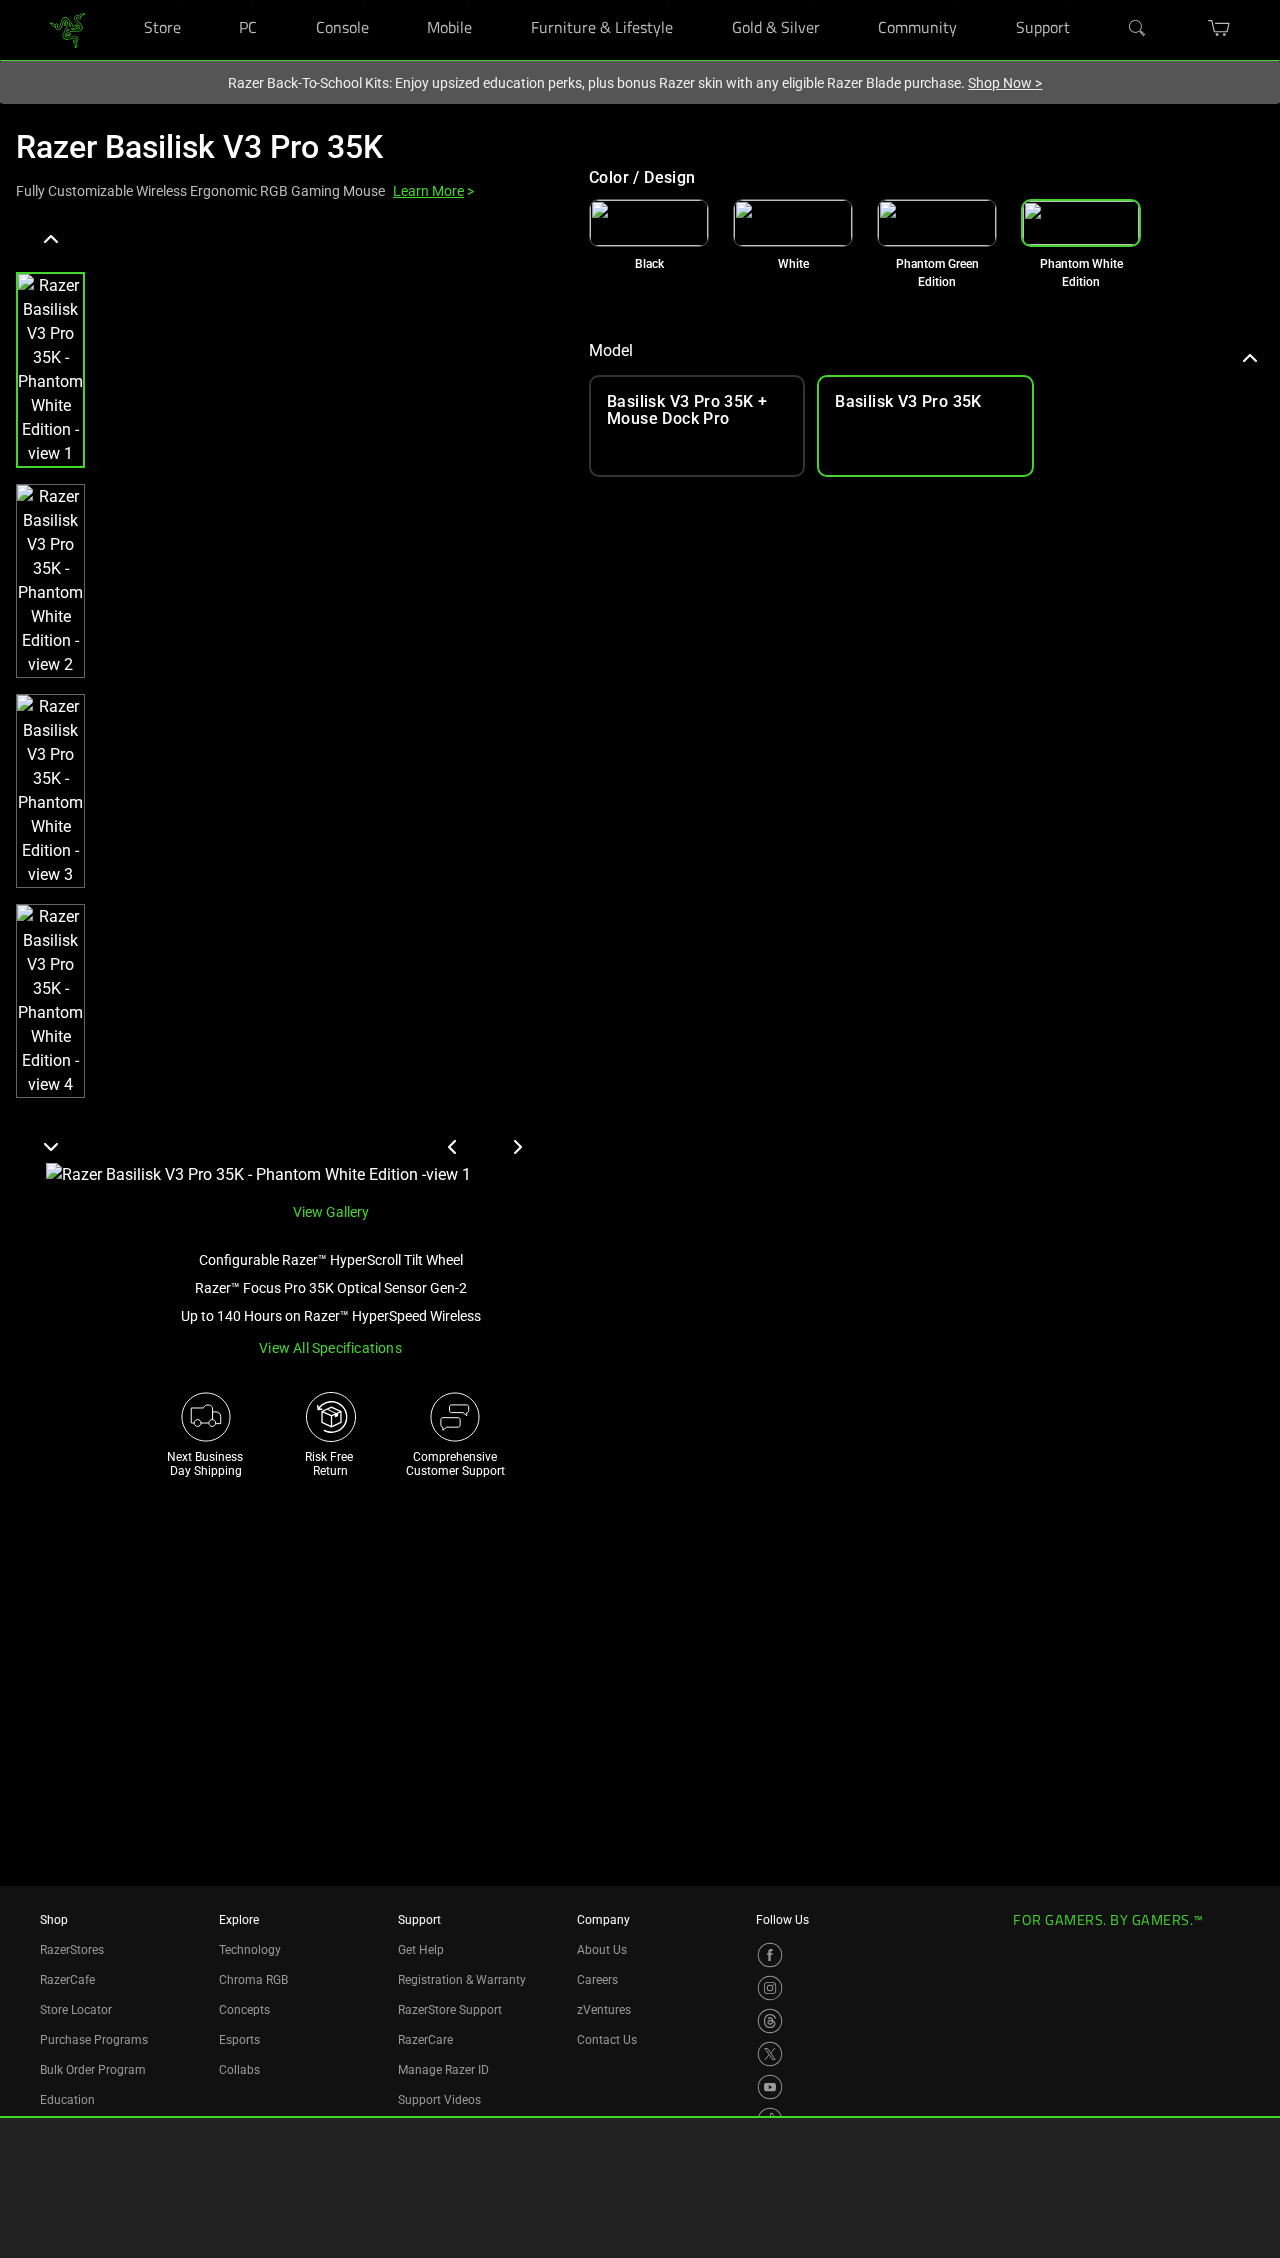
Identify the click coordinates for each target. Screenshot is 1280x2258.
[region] (286, 705)
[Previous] (50, 240)
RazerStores (72, 1950)
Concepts (244, 2010)
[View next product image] (517, 1147)
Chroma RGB (253, 1980)
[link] (67, 28)
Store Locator (76, 2010)
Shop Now (1005, 83)
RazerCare (425, 2040)
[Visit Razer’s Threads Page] (770, 2021)
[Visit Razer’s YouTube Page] (770, 2087)
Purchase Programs (94, 2040)
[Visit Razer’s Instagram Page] (770, 1988)
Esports (239, 2040)
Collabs (239, 2070)
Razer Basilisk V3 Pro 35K (199, 147)
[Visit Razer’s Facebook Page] (770, 1955)
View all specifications (330, 1348)
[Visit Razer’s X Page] (770, 2054)
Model (611, 350)
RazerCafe (67, 1980)
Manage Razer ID (443, 2070)
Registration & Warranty (462, 1980)
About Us (602, 1950)
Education (67, 2100)
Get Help (421, 1950)
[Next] (50, 1146)
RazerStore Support (450, 2010)
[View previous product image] (453, 1147)
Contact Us (607, 2040)
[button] (50, 370)
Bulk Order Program (93, 2070)
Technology (250, 1950)
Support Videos (439, 2100)
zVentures (604, 2010)
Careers (597, 1980)
